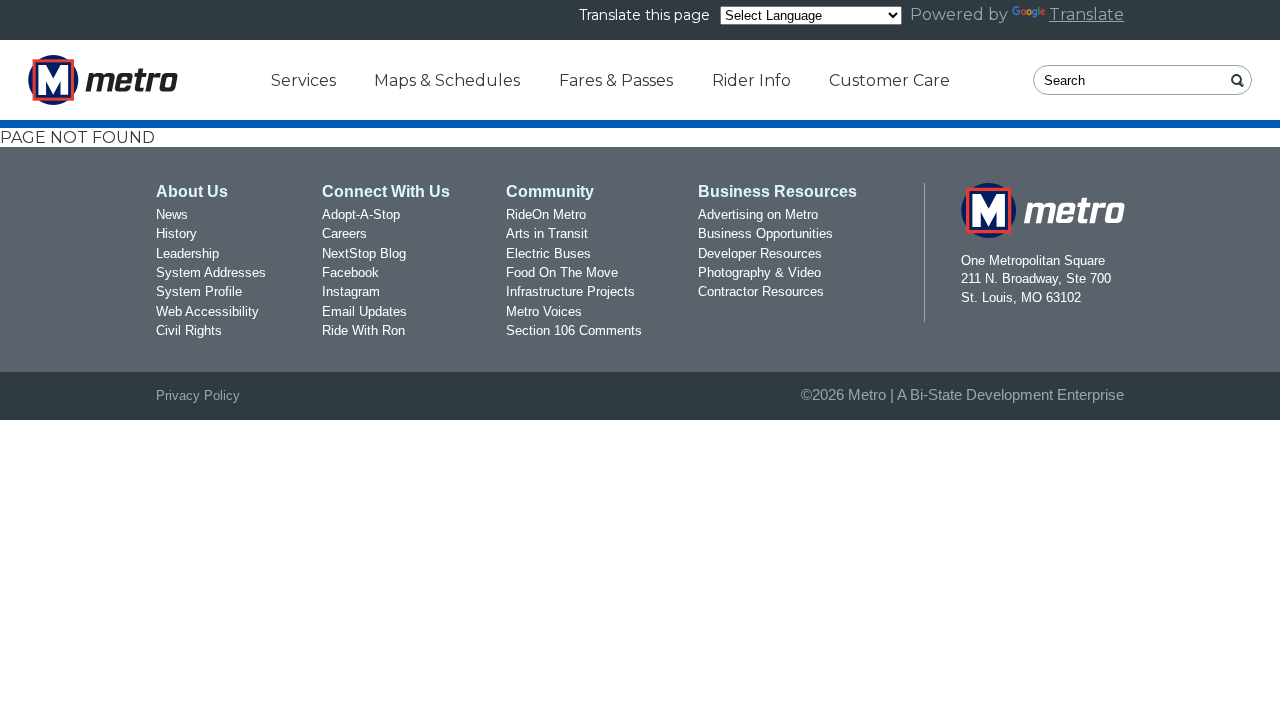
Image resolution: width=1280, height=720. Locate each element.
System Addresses (211, 272)
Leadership (187, 253)
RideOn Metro (546, 214)
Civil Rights (189, 330)
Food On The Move (562, 272)
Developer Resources (760, 253)
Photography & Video (759, 272)
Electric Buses (548, 253)
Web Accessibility (207, 311)
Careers (344, 233)
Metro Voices (544, 311)
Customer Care (889, 80)
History (176, 233)
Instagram (351, 291)
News (172, 214)
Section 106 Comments (574, 330)
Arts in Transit (547, 233)
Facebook (350, 272)
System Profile (199, 291)
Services (303, 80)
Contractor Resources (761, 291)
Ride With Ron (363, 330)
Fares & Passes (616, 80)
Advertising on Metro (758, 214)
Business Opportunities (765, 233)
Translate (1086, 14)
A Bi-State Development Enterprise (1010, 395)
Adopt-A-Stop (361, 214)
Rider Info (751, 80)
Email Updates (364, 311)
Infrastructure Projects (570, 291)
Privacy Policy (198, 395)
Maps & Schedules (447, 80)
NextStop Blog (364, 253)
